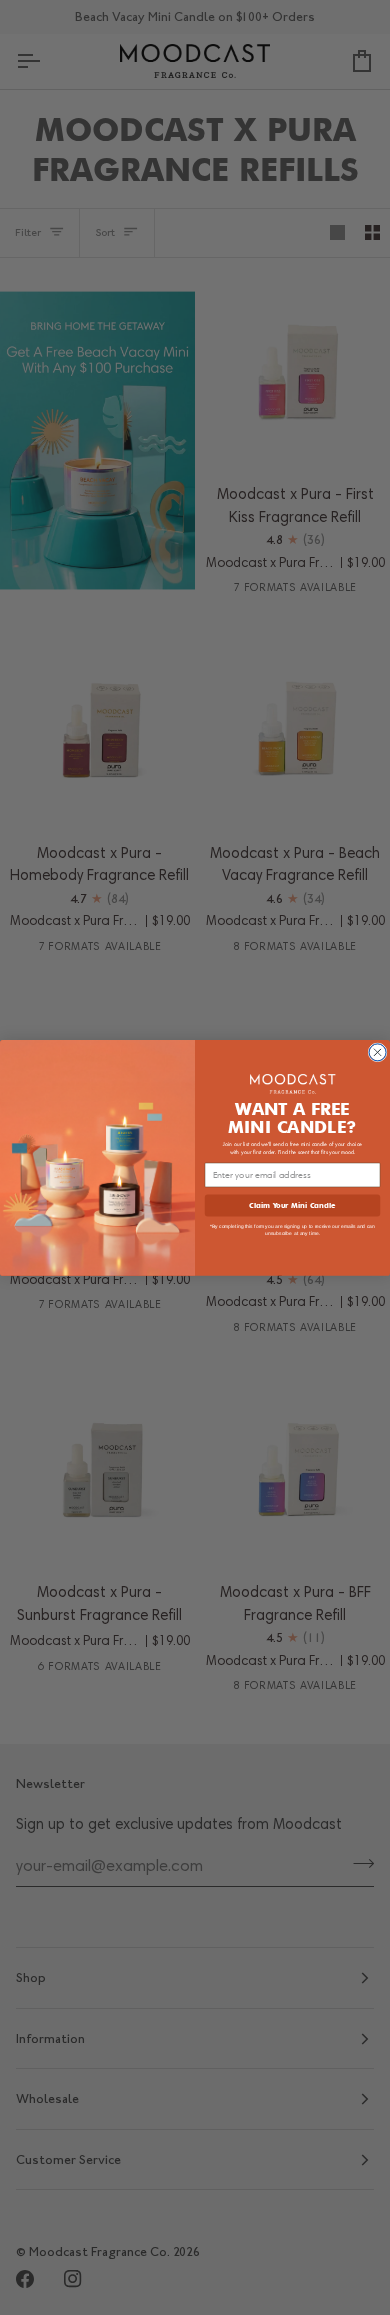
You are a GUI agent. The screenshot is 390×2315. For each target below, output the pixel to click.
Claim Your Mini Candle (292, 1204)
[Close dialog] (377, 1052)
